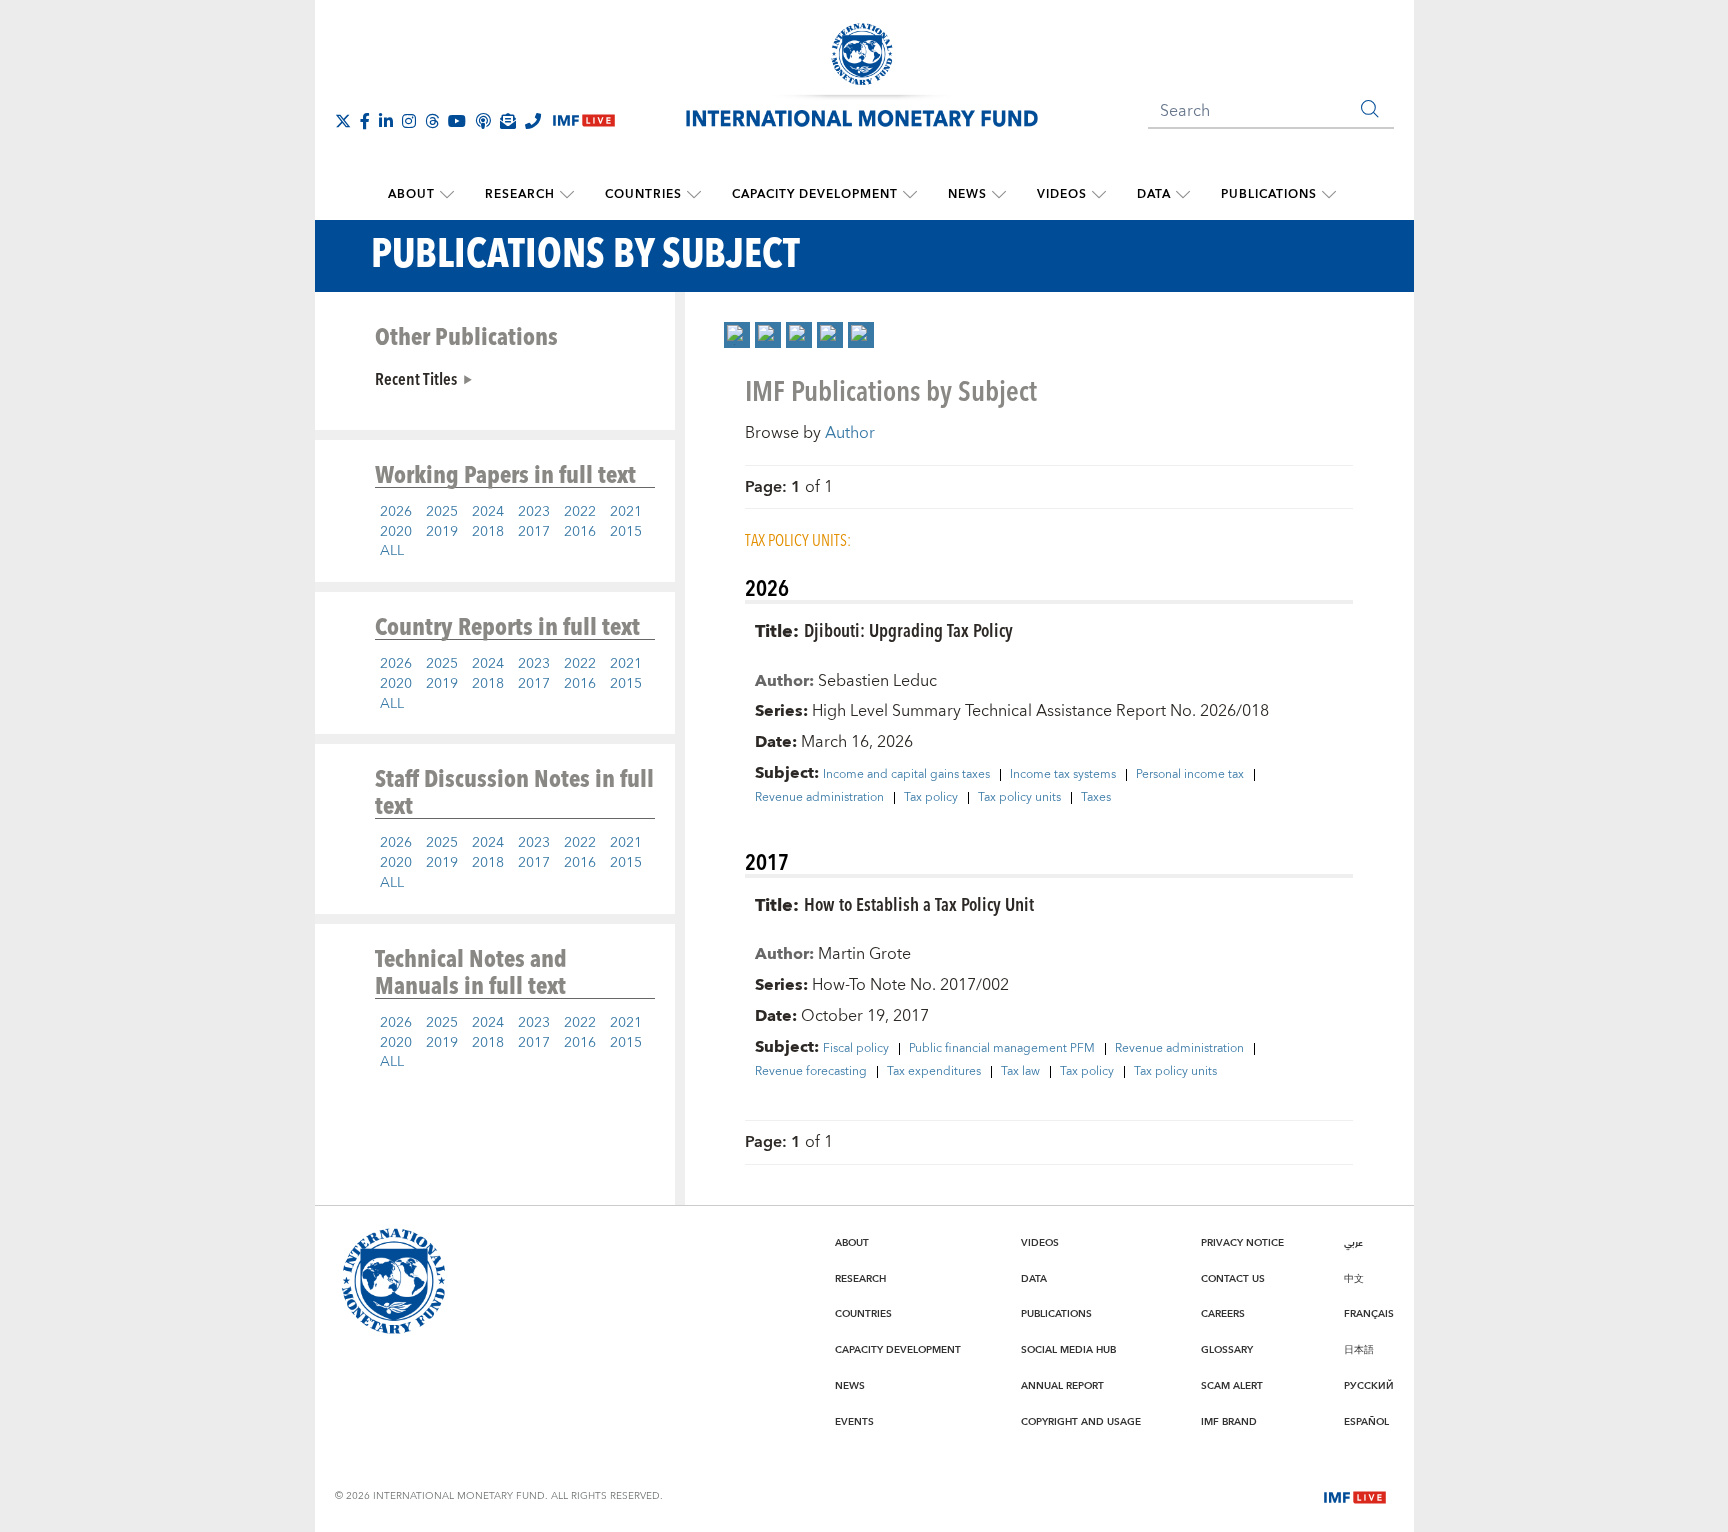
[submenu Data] (1183, 195)
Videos (1062, 194)
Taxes (1096, 798)
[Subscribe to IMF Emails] (508, 121)
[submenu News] (999, 195)
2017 (534, 532)
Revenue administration (819, 798)
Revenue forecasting (811, 1072)
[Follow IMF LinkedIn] (386, 121)
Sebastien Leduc (877, 681)
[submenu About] (447, 195)
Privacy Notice (1242, 1243)
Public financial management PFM (1002, 1049)
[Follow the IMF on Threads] (432, 121)
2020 (396, 532)
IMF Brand (1229, 1422)
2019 (442, 532)
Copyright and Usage (1081, 1422)
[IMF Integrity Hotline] (533, 121)
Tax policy (931, 798)
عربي (1353, 1243)
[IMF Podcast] (483, 121)
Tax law (1020, 1072)
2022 (580, 512)
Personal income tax (1190, 775)
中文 (1354, 1279)
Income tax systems (1063, 775)
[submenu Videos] (1099, 195)
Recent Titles (416, 378)
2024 (488, 512)
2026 (396, 512)
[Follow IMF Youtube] (457, 121)
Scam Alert (1232, 1386)
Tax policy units (1019, 798)
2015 (626, 532)
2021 (626, 512)
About (411, 194)
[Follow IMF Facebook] (365, 121)
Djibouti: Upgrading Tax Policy (908, 629)
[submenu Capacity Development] (910, 195)
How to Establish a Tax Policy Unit (919, 903)
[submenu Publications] (1329, 195)
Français (1369, 1314)
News (967, 194)
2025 (442, 512)
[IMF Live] (1355, 1496)
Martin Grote (864, 954)
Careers (1223, 1314)
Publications (1269, 194)
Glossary (1227, 1350)
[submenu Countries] (694, 195)
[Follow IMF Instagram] (409, 121)
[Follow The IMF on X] (343, 121)
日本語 (1359, 1350)
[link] (737, 335)
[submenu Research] (567, 195)
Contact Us (1233, 1279)
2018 (488, 532)
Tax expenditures (934, 1072)
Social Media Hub (1068, 1350)
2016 (580, 532)
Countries (643, 194)
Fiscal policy (856, 1049)
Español (1366, 1422)
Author (850, 433)
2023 (534, 512)
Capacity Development (815, 194)
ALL (392, 551)
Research (520, 194)
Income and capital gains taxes (906, 775)
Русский (1369, 1386)
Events (854, 1422)
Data (1154, 194)
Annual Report (1062, 1386)
